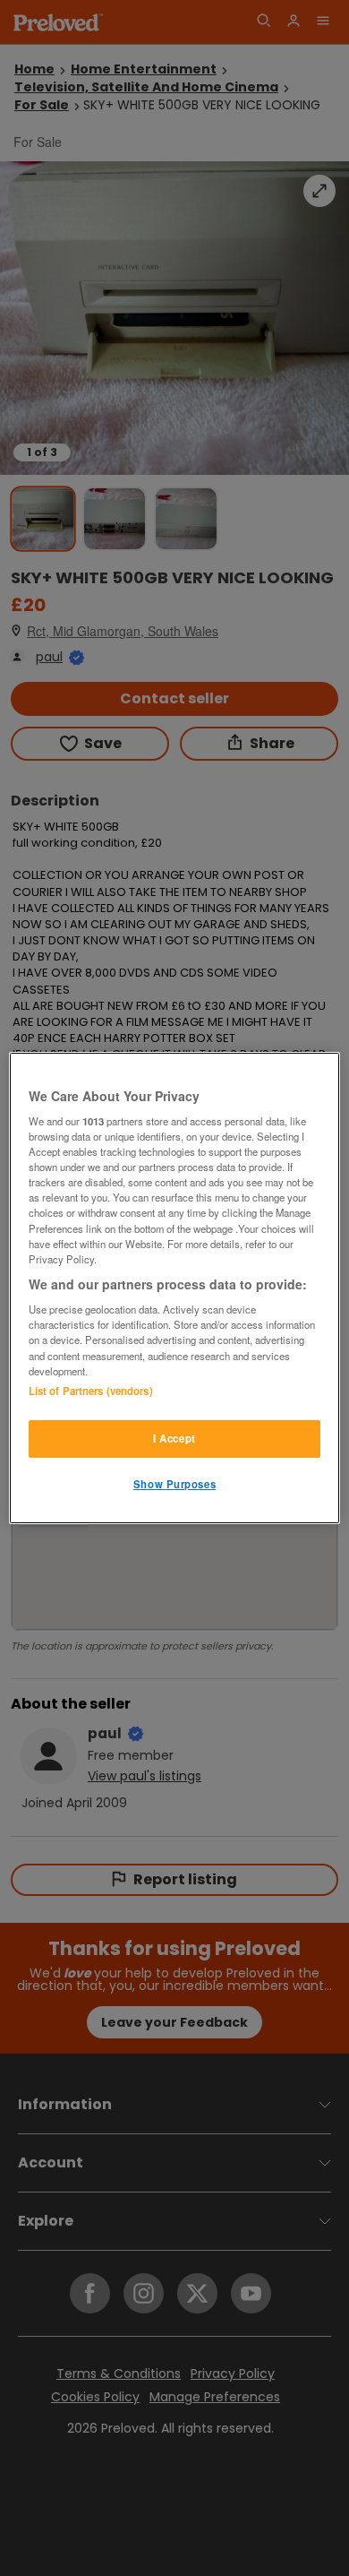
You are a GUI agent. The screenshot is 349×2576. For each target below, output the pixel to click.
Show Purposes (174, 1484)
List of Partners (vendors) (91, 1391)
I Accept (174, 1438)
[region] (175, 1288)
